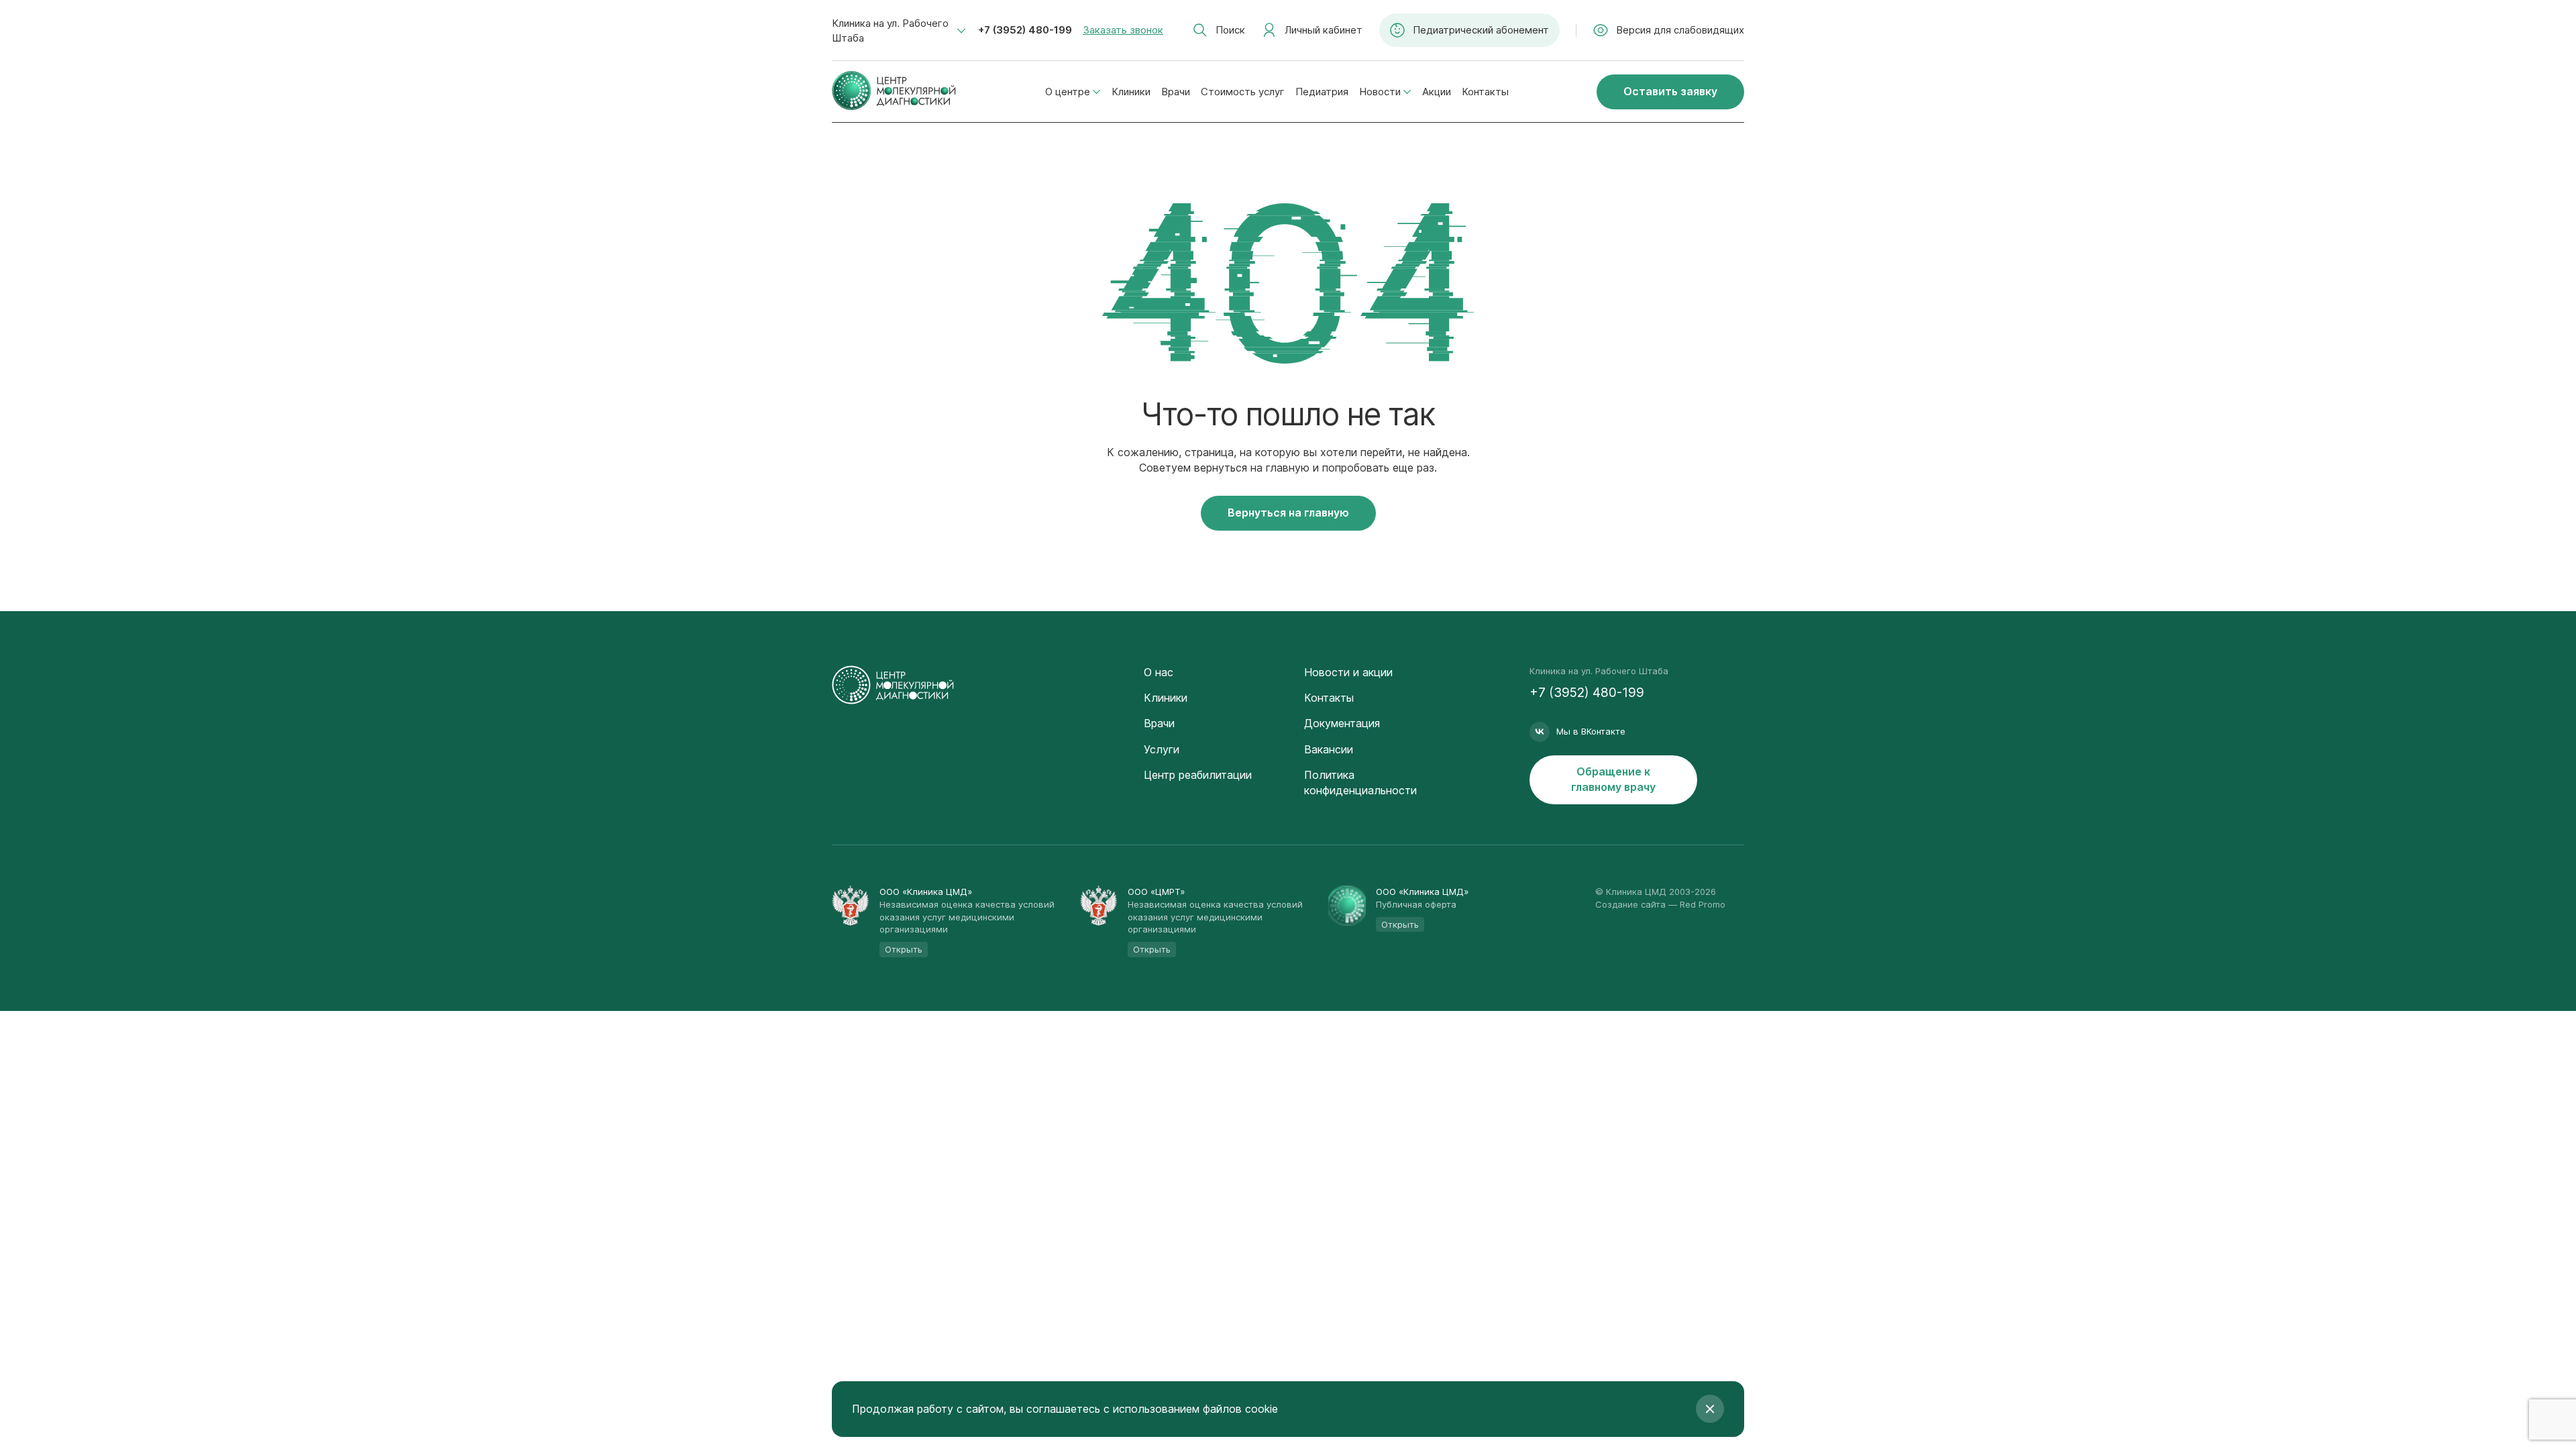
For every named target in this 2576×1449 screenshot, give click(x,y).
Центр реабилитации (1198, 775)
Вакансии (1329, 749)
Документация (1342, 723)
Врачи (1176, 92)
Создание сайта (1630, 904)
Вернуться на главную (1288, 513)
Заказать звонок (1123, 30)
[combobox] (899, 31)
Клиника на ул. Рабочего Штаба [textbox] (890, 31)
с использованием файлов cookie (1191, 1409)
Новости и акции (1348, 672)
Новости (1380, 92)
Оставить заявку (1670, 91)
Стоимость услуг (1243, 92)
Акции (1437, 92)
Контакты (1485, 92)
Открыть (904, 949)
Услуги (1162, 749)
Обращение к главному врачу (1613, 779)
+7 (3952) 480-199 (1025, 30)
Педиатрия (1322, 92)
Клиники (1131, 92)
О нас (1159, 672)
